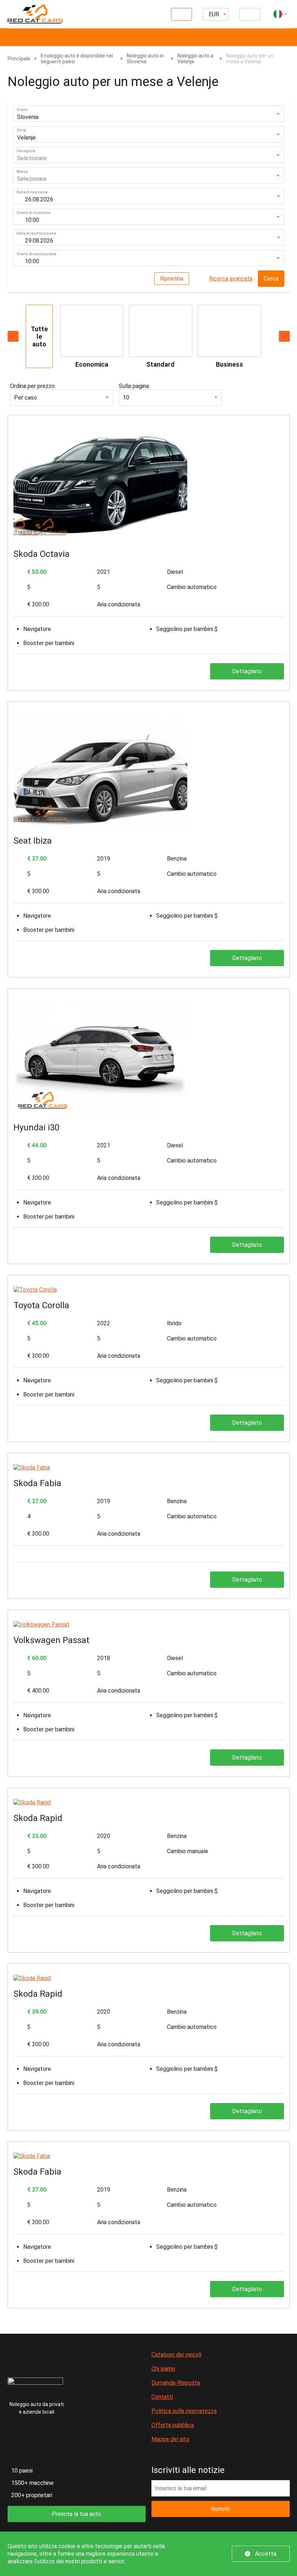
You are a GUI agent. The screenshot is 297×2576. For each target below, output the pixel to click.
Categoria (26, 151)
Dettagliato (247, 671)
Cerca (271, 279)
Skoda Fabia (37, 1483)
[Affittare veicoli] (181, 14)
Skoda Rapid (38, 1818)
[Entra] (250, 14)
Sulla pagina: (134, 386)
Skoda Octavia (41, 554)
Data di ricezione (32, 192)
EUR (214, 14)
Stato (22, 110)
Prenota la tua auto (76, 2514)
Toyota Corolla (41, 1305)
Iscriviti (220, 2509)
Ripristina (172, 279)
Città (21, 130)
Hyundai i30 (36, 1127)
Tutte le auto (39, 336)
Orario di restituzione (37, 254)
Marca (22, 172)
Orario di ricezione (34, 213)
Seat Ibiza (33, 841)
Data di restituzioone (36, 233)
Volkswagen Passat (51, 1640)
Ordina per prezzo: (33, 386)
